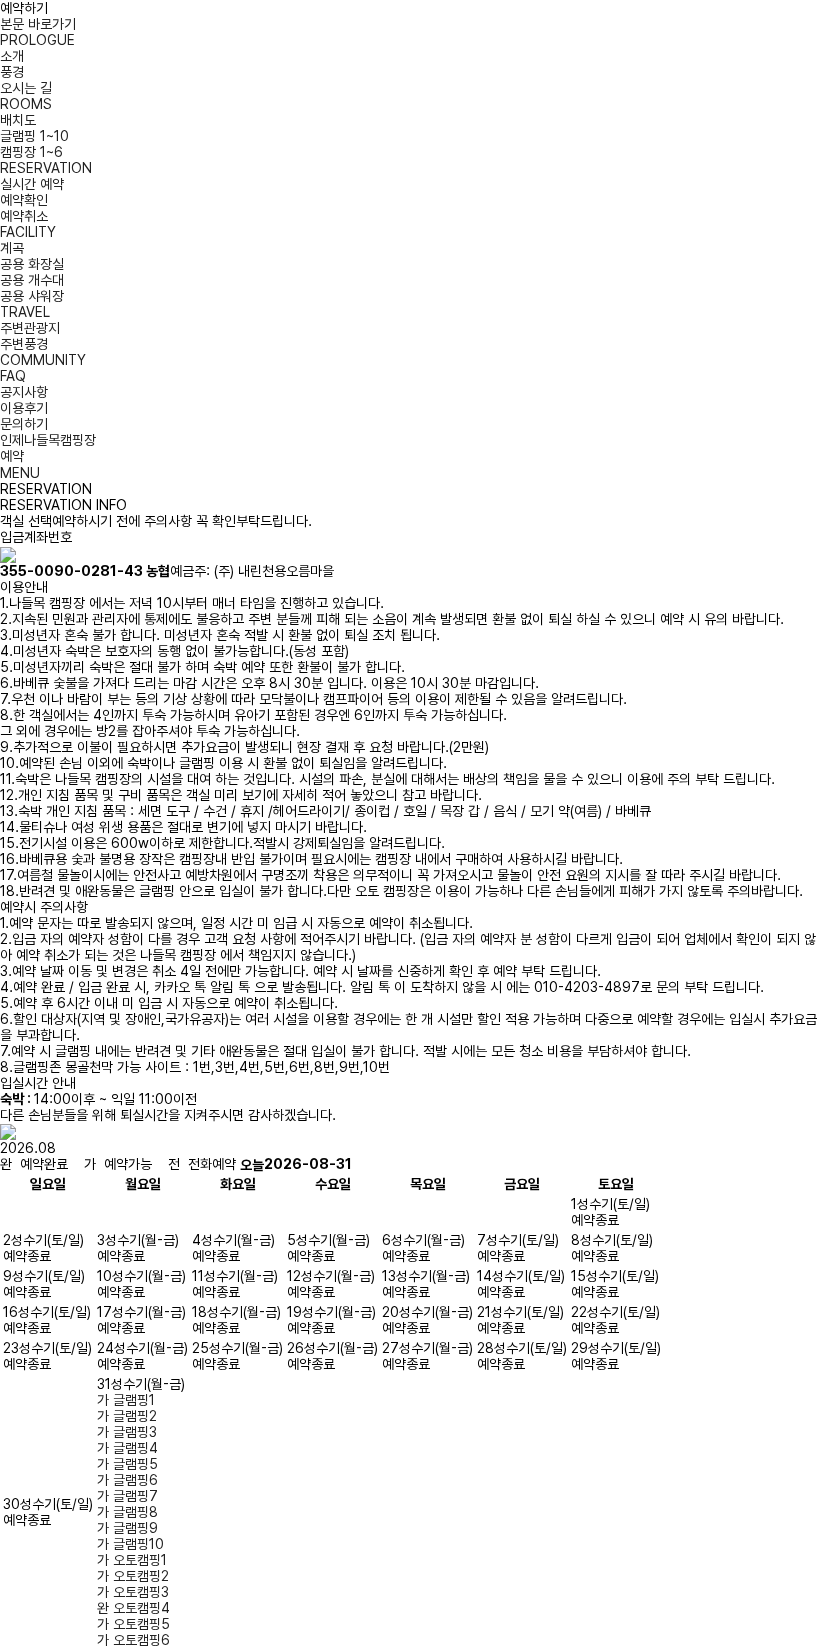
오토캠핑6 (133, 1640)
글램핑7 (127, 1496)
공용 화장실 (32, 264)
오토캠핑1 (132, 1560)
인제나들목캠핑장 (48, 440)
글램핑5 (127, 1464)
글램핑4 (127, 1448)
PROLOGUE (37, 40)
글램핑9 (127, 1528)
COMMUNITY (43, 360)
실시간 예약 (32, 184)
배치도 (18, 120)
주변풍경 (24, 344)
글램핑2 (127, 1416)
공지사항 (24, 392)
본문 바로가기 (38, 24)
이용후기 (24, 408)
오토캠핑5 (133, 1624)
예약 (12, 456)
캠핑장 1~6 (31, 152)
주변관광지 (30, 328)
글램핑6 (127, 1480)
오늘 (252, 1165)
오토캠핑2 (133, 1576)
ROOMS (26, 104)
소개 (12, 56)
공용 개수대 (32, 280)
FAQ (13, 376)
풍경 (12, 72)
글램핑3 (127, 1432)
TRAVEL (25, 312)
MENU (20, 473)
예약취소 (24, 216)
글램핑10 (130, 1544)
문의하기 (24, 424)
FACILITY (28, 232)
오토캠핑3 (133, 1592)
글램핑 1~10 (34, 136)
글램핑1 (126, 1400)
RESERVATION (46, 168)
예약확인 (24, 200)
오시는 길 (26, 88)
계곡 (12, 248)
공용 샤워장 (32, 296)
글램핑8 (127, 1512)
